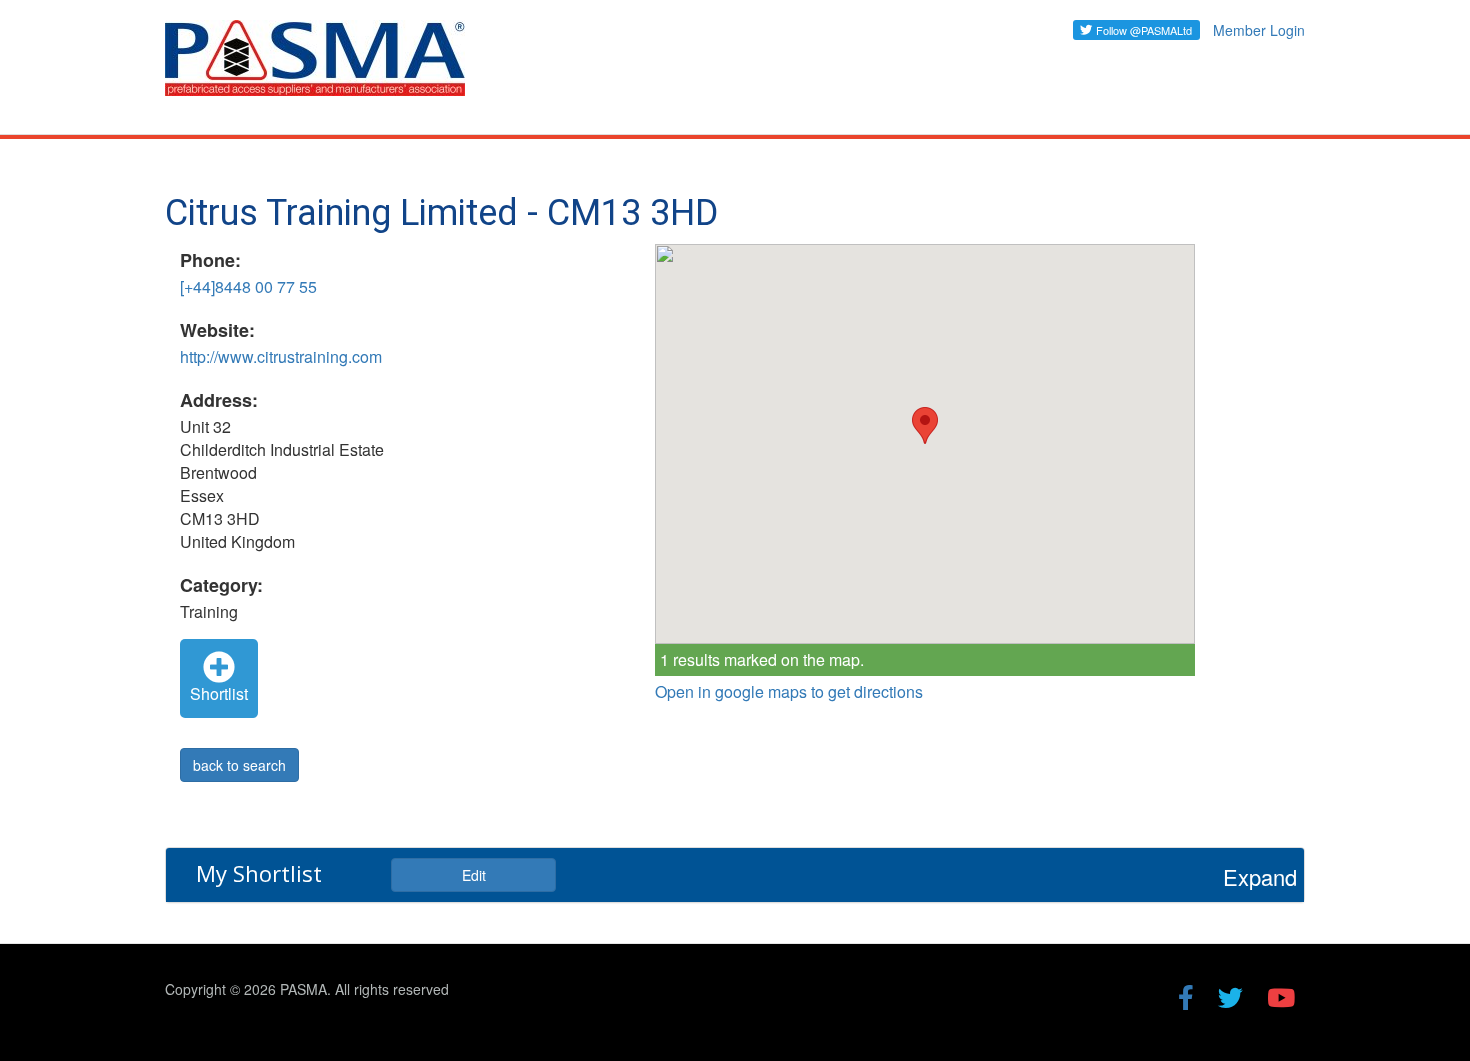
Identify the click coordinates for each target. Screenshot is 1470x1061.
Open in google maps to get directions (789, 692)
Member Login (1259, 30)
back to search (239, 765)
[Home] (322, 67)
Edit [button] (474, 875)
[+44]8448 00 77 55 (248, 286)
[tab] (735, 875)
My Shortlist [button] (259, 873)
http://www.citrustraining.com (281, 356)
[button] (925, 425)
